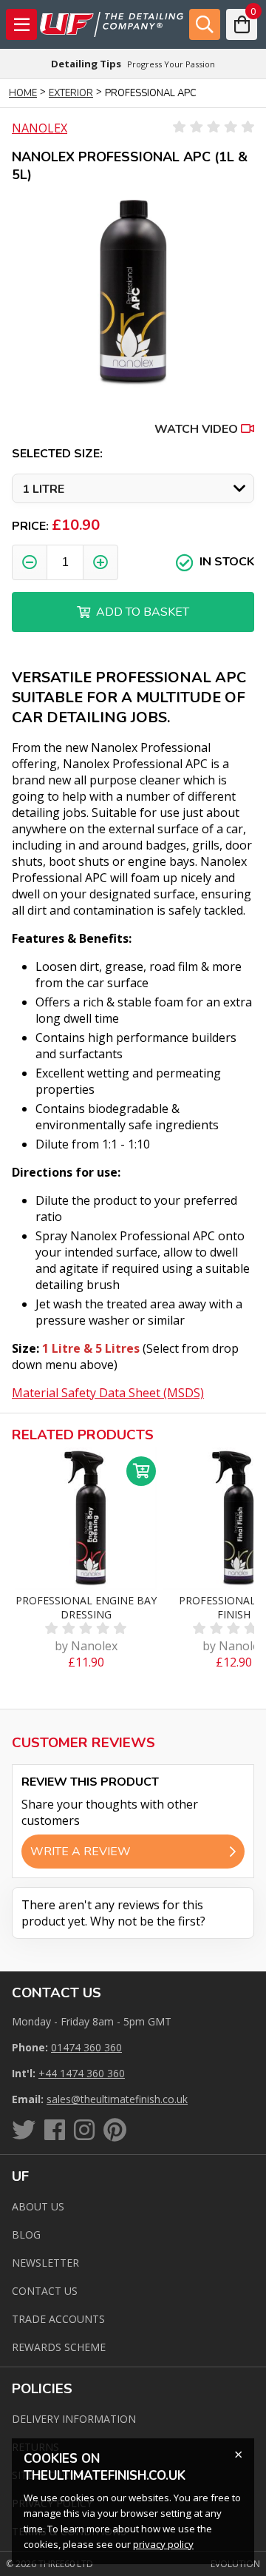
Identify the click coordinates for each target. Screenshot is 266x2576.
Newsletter (45, 2263)
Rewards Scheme (59, 2347)
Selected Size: (57, 454)
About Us (38, 2206)
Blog (26, 2234)
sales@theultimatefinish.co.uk (117, 2099)
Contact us (45, 2291)
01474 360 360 (86, 2047)
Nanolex (40, 128)
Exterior (71, 93)
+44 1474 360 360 (82, 2073)
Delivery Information (74, 2419)
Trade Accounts (58, 2319)
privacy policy (163, 2544)
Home (23, 93)
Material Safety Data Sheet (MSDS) (108, 1393)
